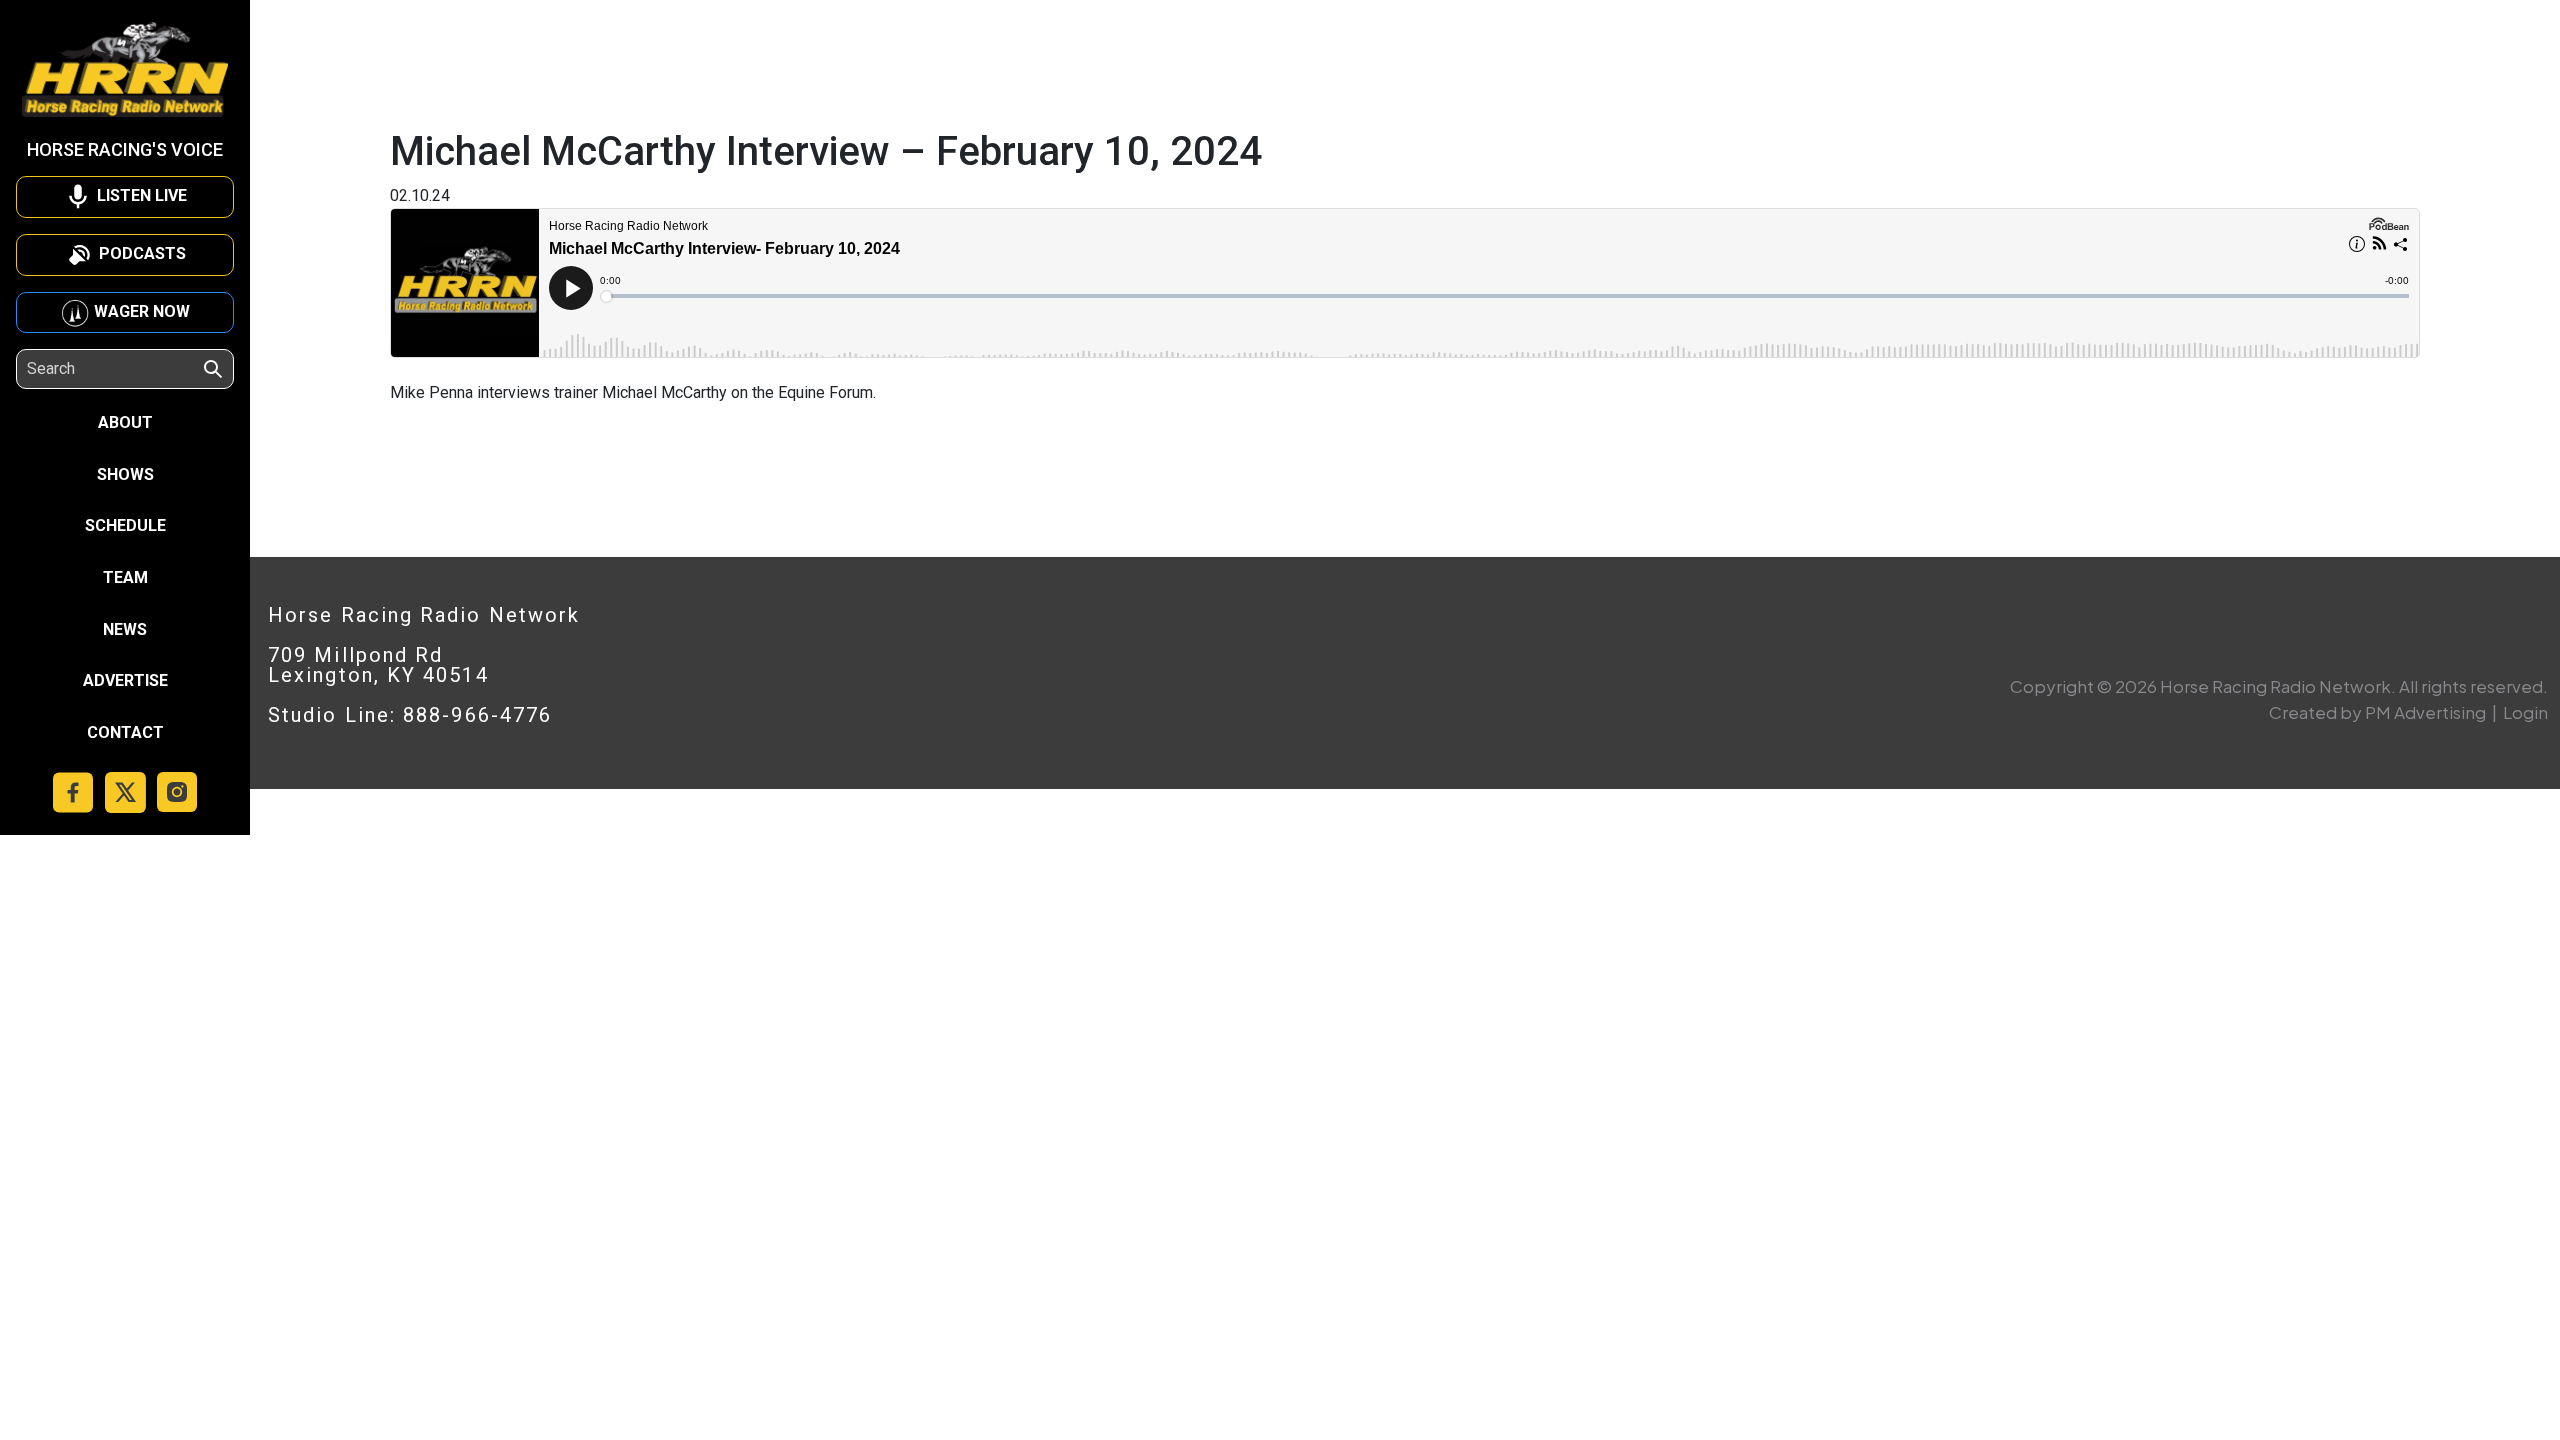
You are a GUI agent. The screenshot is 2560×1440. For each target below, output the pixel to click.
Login (2525, 712)
